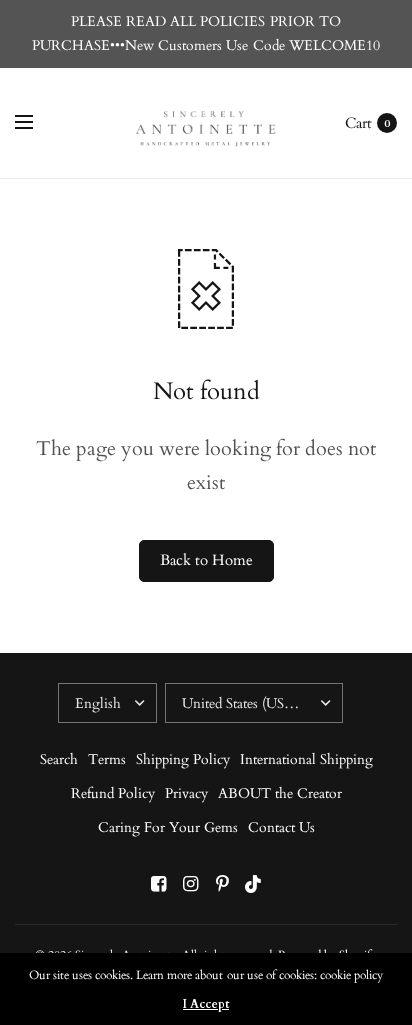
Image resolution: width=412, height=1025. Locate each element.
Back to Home (206, 560)
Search (59, 759)
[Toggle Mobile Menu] (37, 123)
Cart (358, 123)
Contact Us (281, 827)
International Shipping (306, 759)
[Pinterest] (222, 884)
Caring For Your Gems (168, 827)
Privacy (186, 793)
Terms (107, 759)
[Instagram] (190, 884)
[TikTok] (254, 884)
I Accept (206, 1004)
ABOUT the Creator (280, 793)
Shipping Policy (183, 759)
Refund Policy (113, 793)
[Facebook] (158, 884)
